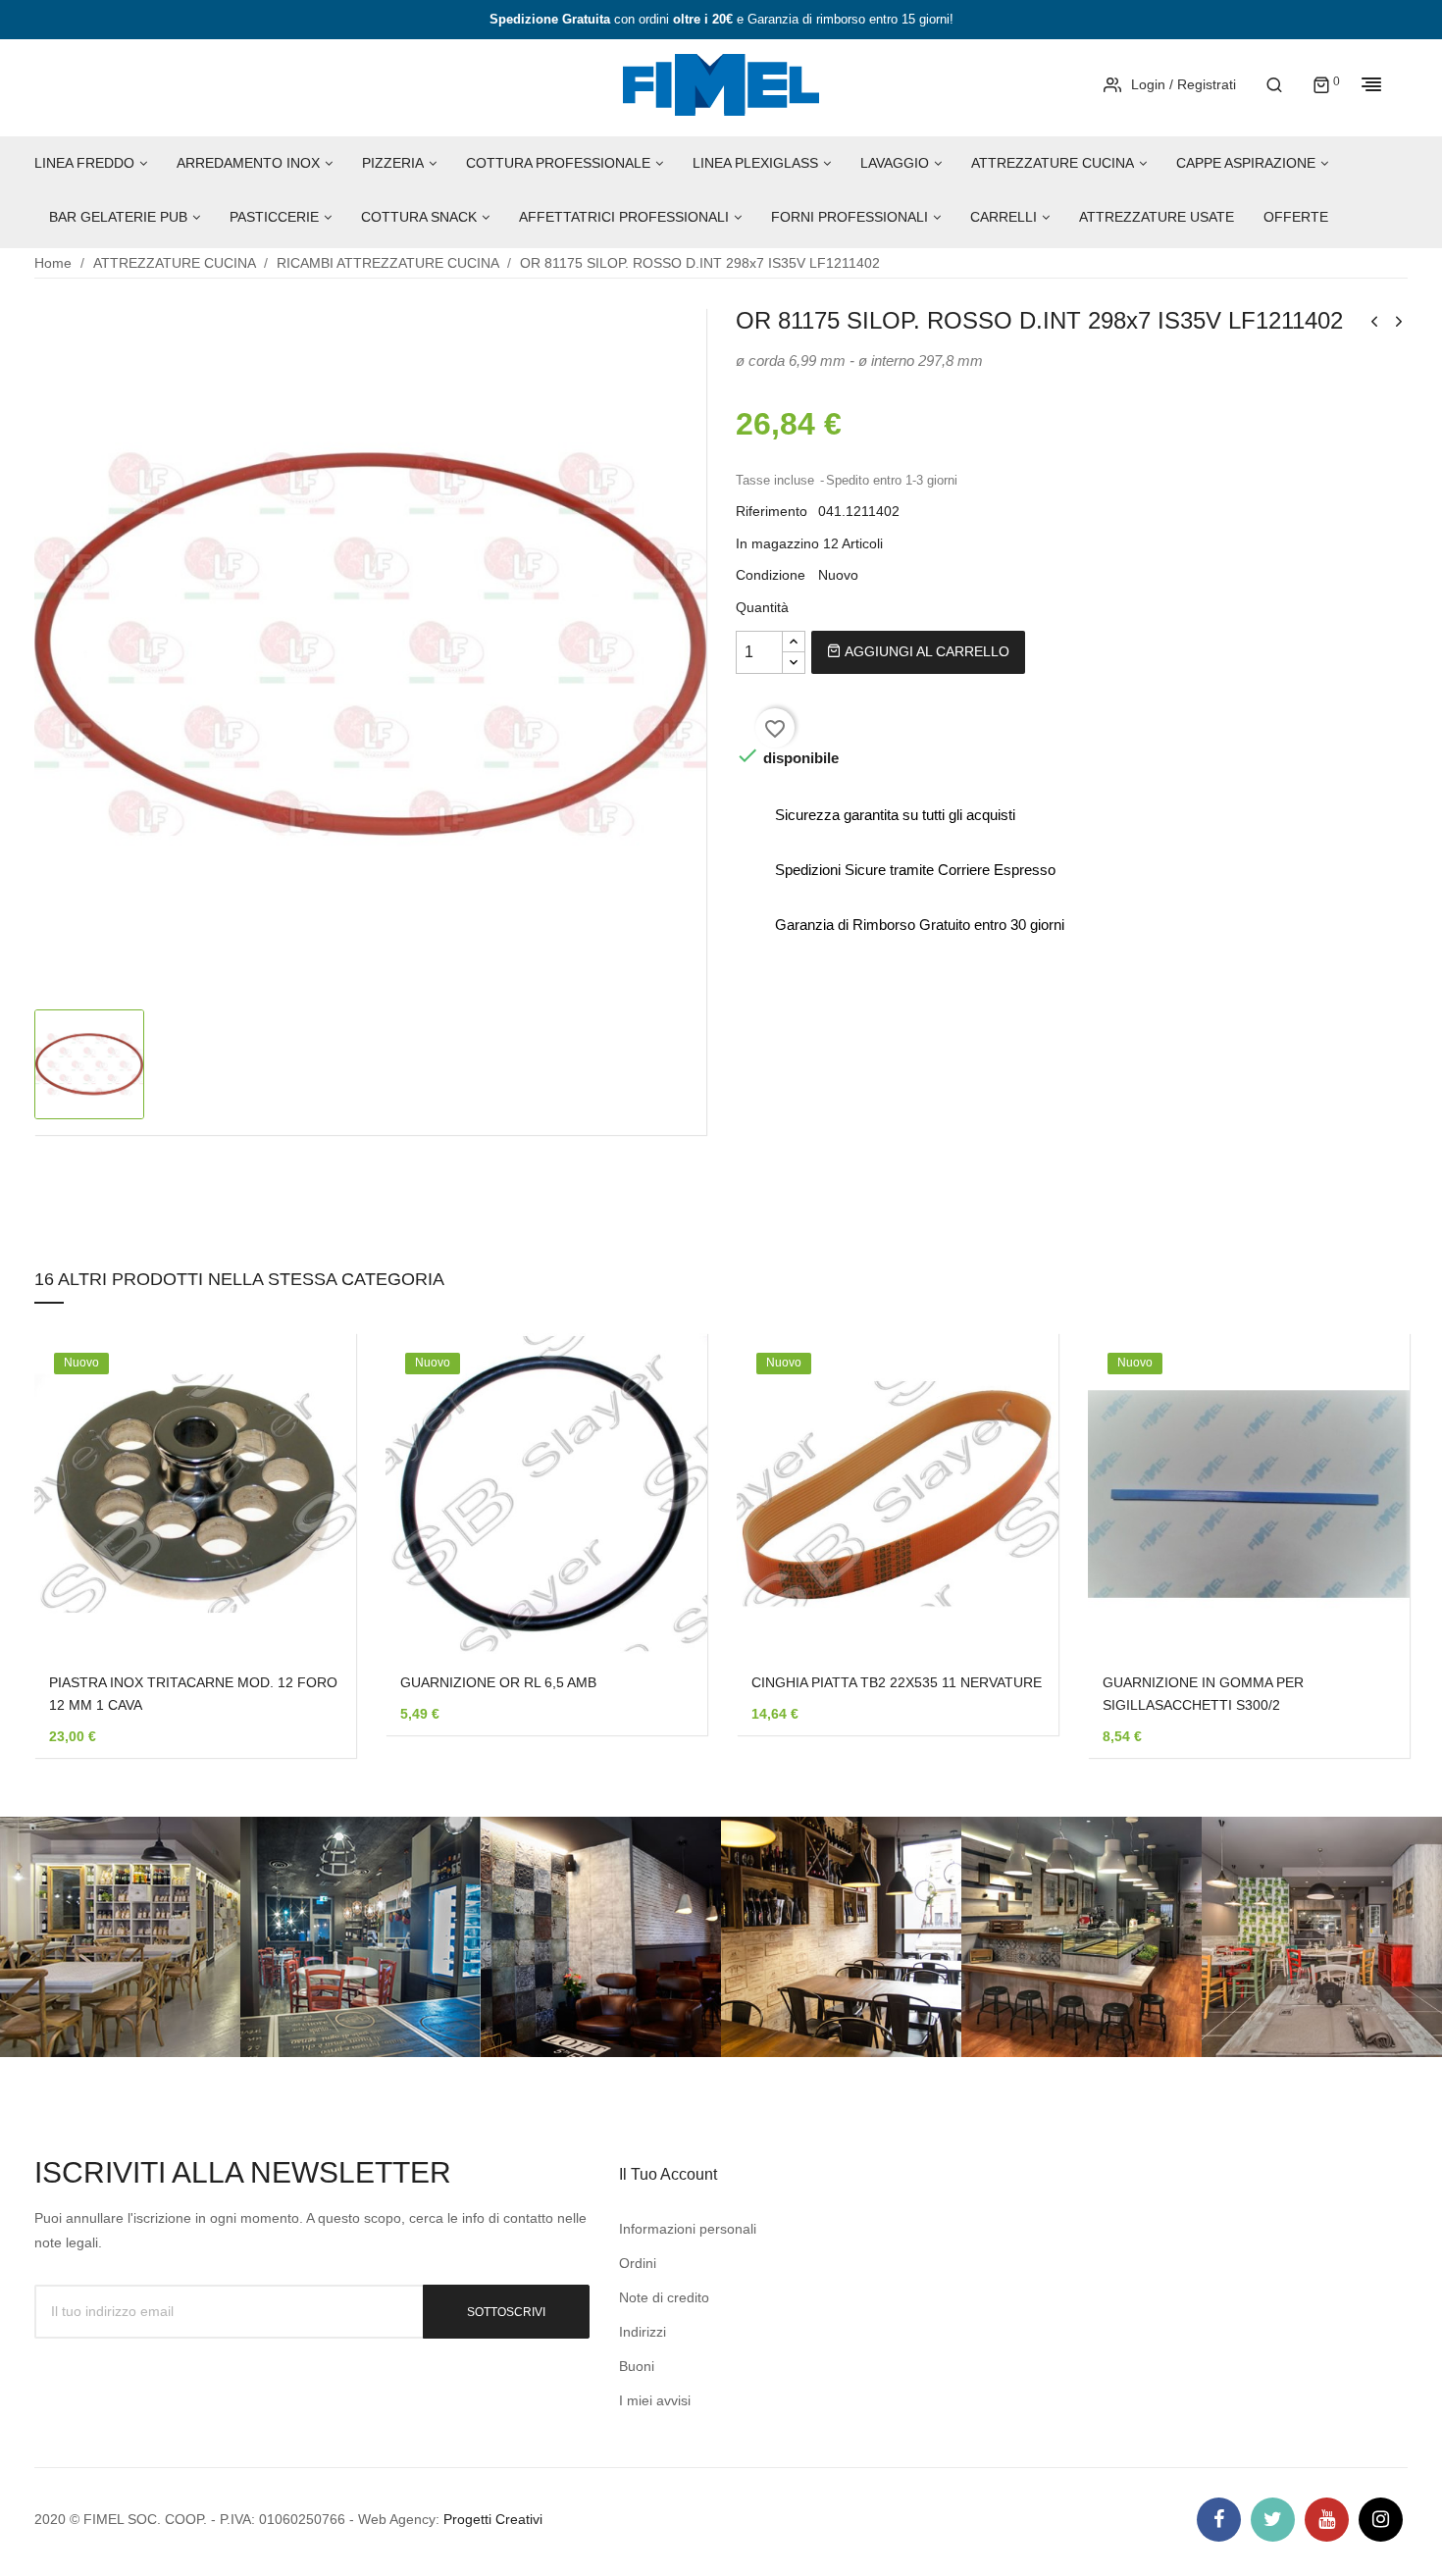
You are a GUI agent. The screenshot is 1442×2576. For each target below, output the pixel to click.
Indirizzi (643, 2332)
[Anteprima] (312, 1509)
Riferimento (772, 511)
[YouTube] (1327, 2520)
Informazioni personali (688, 2229)
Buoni (637, 2366)
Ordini (638, 2263)
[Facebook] (1219, 2520)
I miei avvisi (655, 2400)
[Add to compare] (312, 1560)
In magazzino (777, 543)
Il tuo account (668, 2174)
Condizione (771, 575)
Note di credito (664, 2297)
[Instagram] (1381, 2520)
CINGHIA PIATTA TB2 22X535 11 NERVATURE (897, 1682)
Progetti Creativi (493, 2519)
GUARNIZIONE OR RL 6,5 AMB (498, 1682)
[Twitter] (1273, 2520)
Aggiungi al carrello (925, 651)
